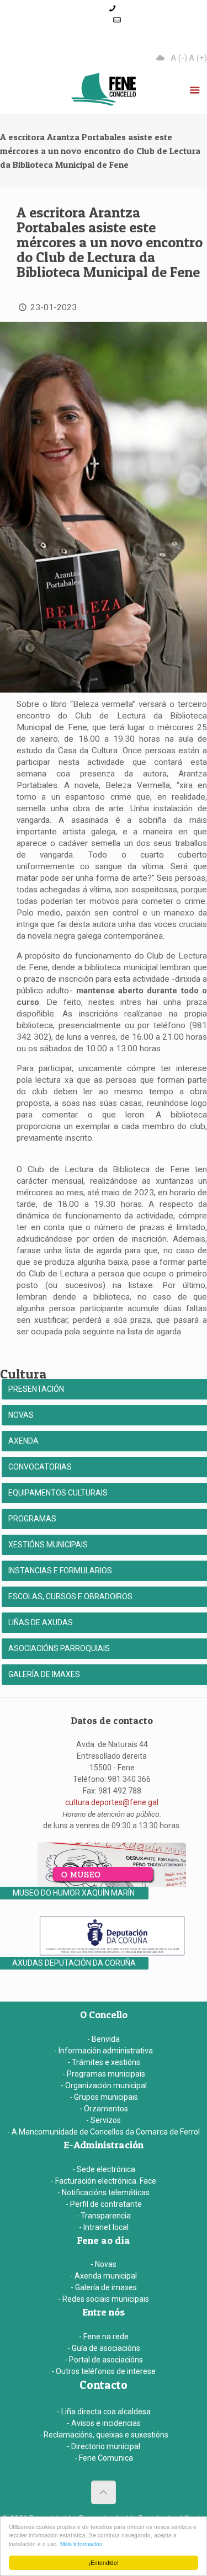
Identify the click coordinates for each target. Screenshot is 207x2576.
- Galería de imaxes (104, 2287)
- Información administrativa (104, 2051)
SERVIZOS (173, 43)
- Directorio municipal (104, 2446)
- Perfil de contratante (104, 2204)
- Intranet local (104, 2227)
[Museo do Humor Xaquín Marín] (112, 1884)
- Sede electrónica (104, 2169)
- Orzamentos (104, 2109)
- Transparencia (104, 2216)
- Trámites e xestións (104, 2062)
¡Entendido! (104, 2562)
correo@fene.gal (118, 31)
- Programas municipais (104, 2074)
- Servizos (104, 2120)
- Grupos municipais (104, 2097)
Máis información (81, 2544)
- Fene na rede (104, 2337)
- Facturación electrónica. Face (104, 2181)
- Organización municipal (104, 2085)
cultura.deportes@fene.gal (112, 1802)
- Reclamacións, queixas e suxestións (104, 2435)
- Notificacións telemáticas (104, 2192)
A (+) (198, 58)
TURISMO (115, 43)
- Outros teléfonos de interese (104, 2371)
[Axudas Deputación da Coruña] (112, 1954)
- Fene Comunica (104, 2458)
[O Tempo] (161, 58)
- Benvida (104, 2039)
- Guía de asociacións (104, 2348)
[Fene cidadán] (104, 92)
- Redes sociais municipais (104, 2299)
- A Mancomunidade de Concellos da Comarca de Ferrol (104, 2132)
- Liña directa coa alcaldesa (104, 2412)
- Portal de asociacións (104, 2360)
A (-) (179, 58)
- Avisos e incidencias (104, 2423)
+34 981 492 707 (148, 8)
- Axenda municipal (104, 2276)
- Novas (104, 2264)
